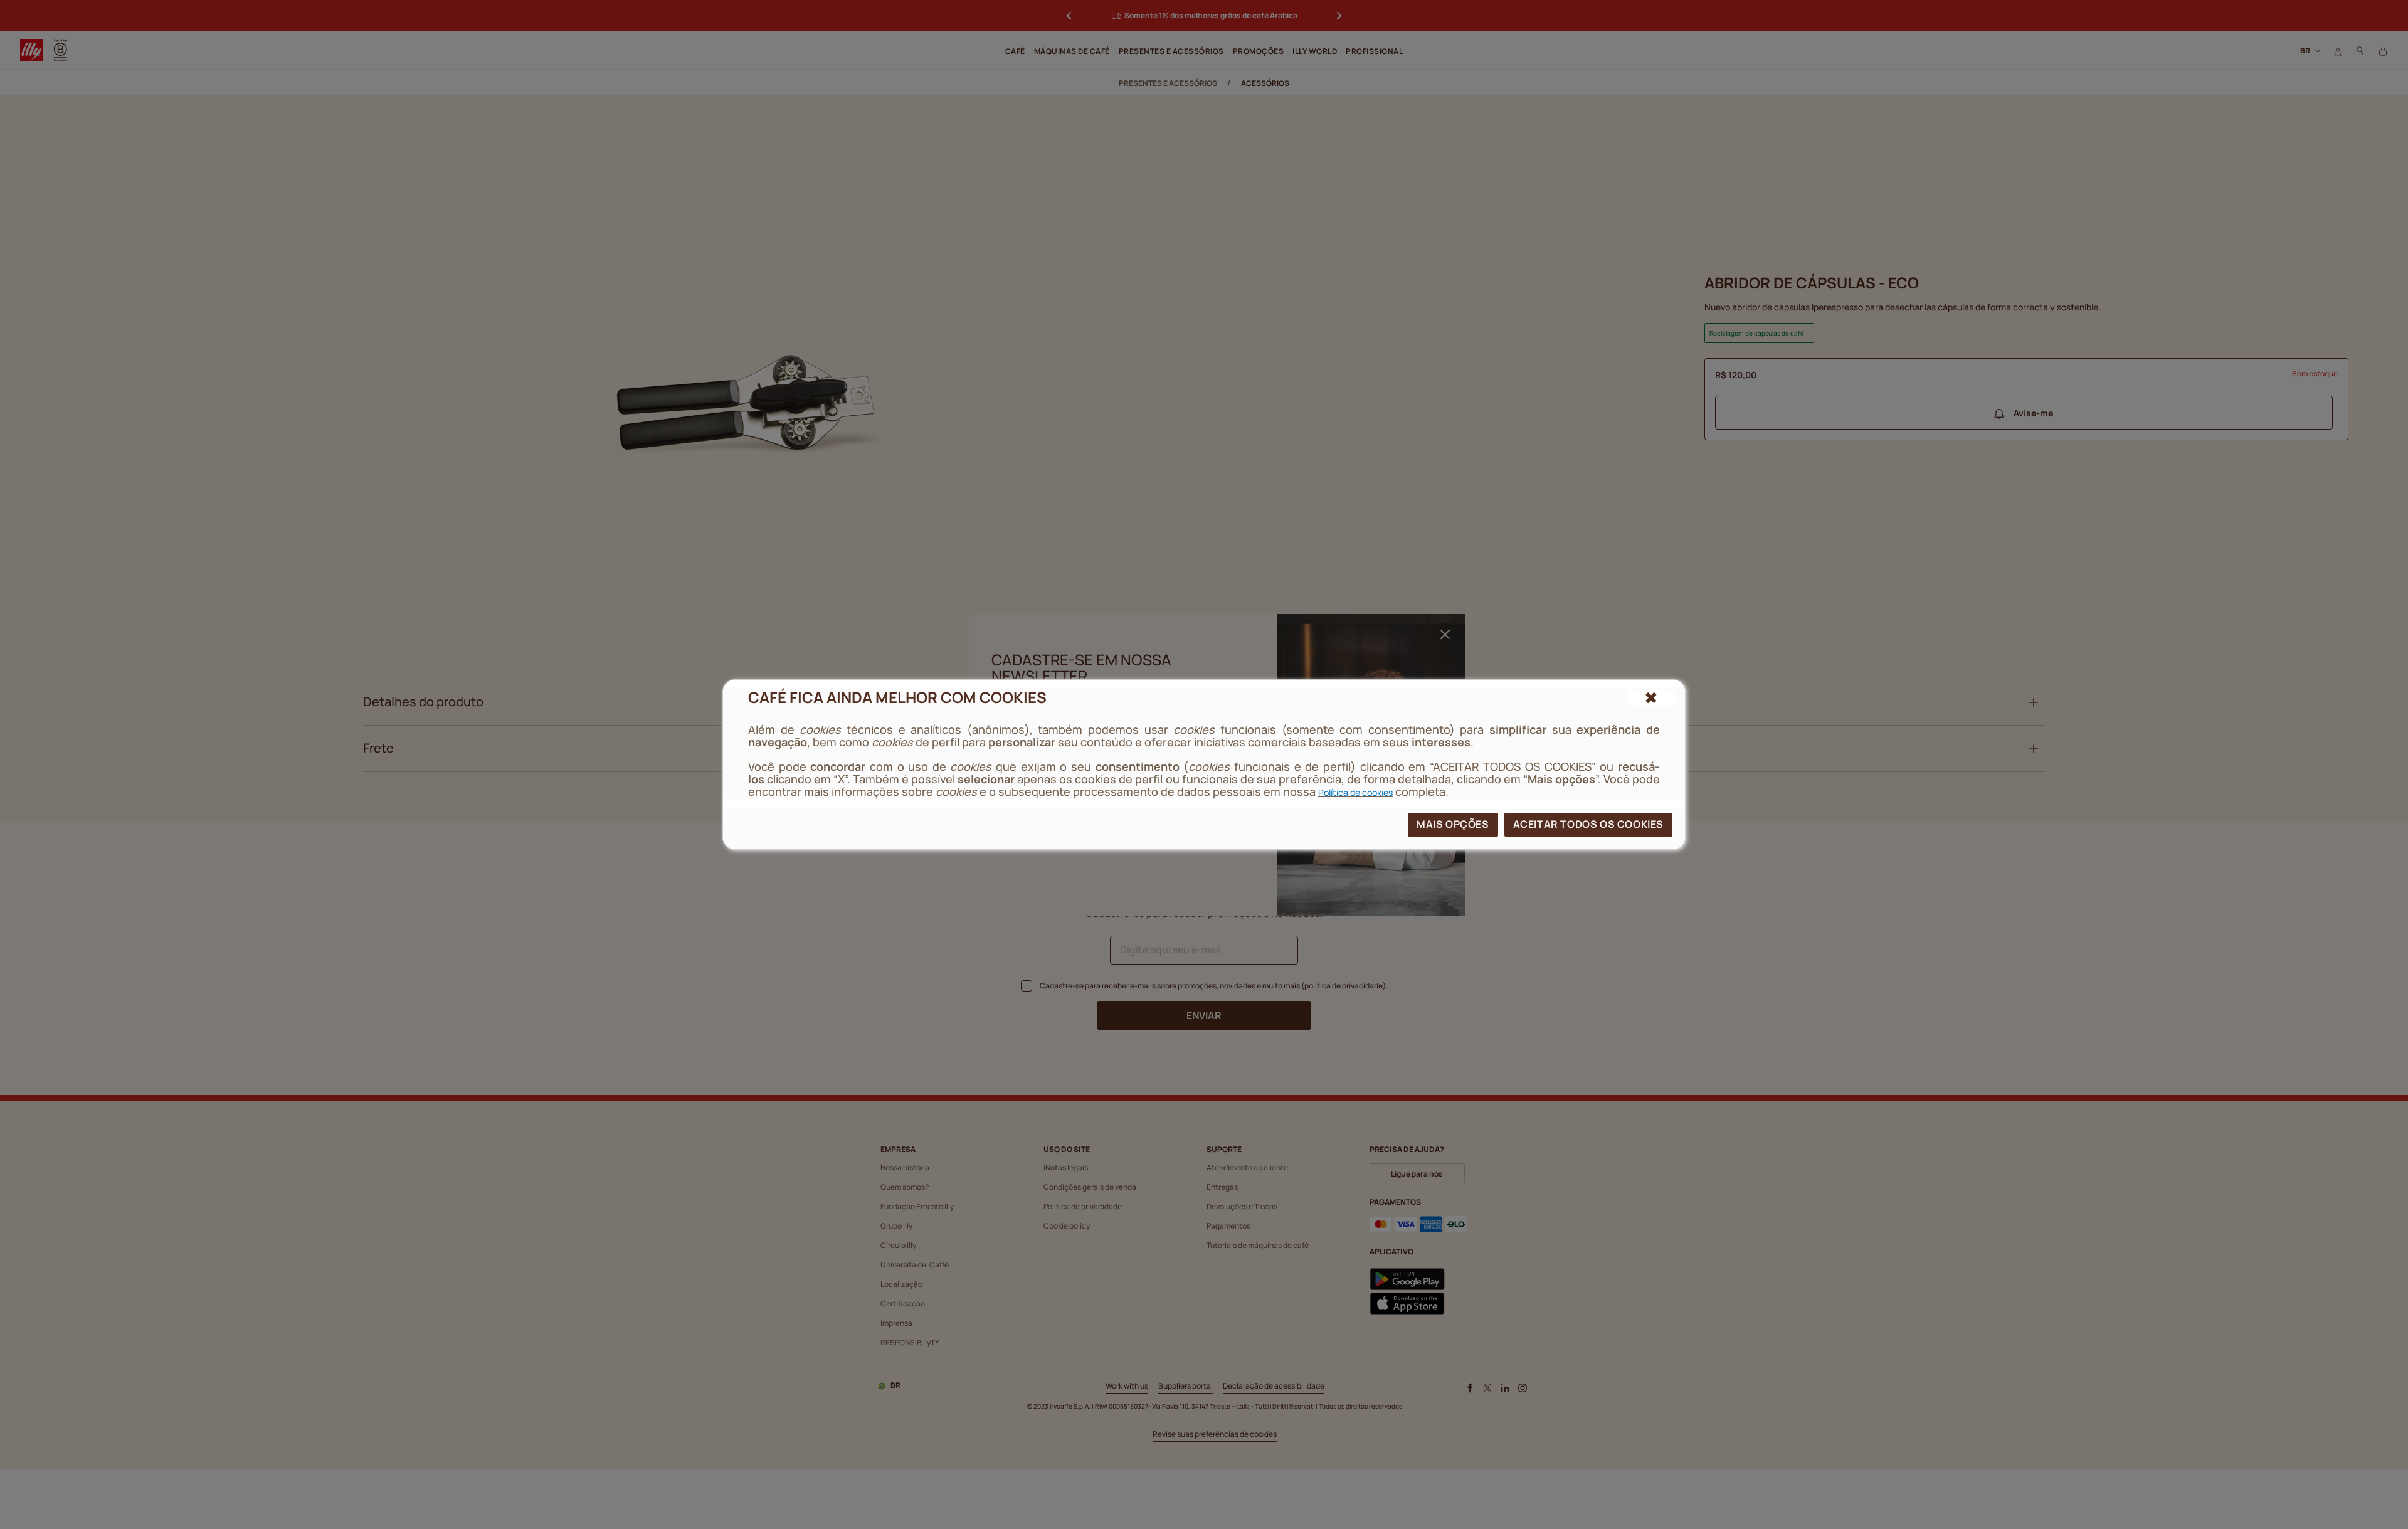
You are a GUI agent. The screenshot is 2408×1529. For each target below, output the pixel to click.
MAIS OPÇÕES (1453, 824)
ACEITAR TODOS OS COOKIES (1588, 824)
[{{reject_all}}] (1651, 698)
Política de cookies (1355, 792)
